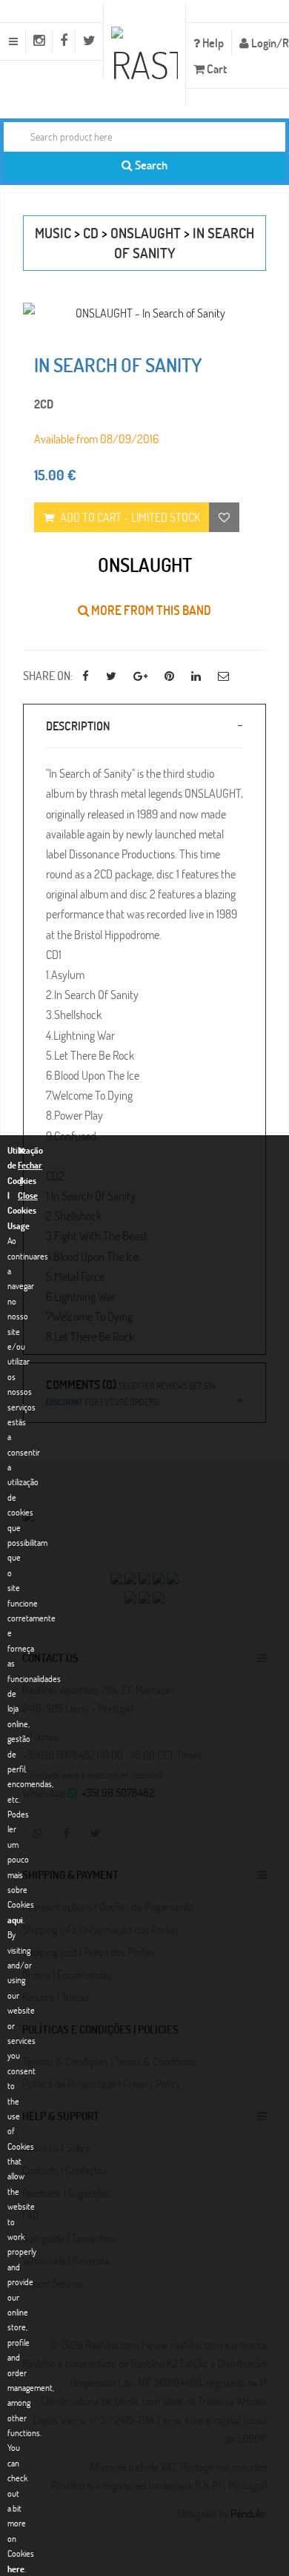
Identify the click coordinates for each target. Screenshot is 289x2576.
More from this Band (150, 610)
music (53, 233)
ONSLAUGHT (146, 233)
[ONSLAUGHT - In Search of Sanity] (144, 313)
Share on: (48, 675)
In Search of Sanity (118, 365)
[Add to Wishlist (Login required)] (224, 517)
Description (78, 726)
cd (91, 233)
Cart (216, 68)
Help (212, 43)
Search (150, 165)
